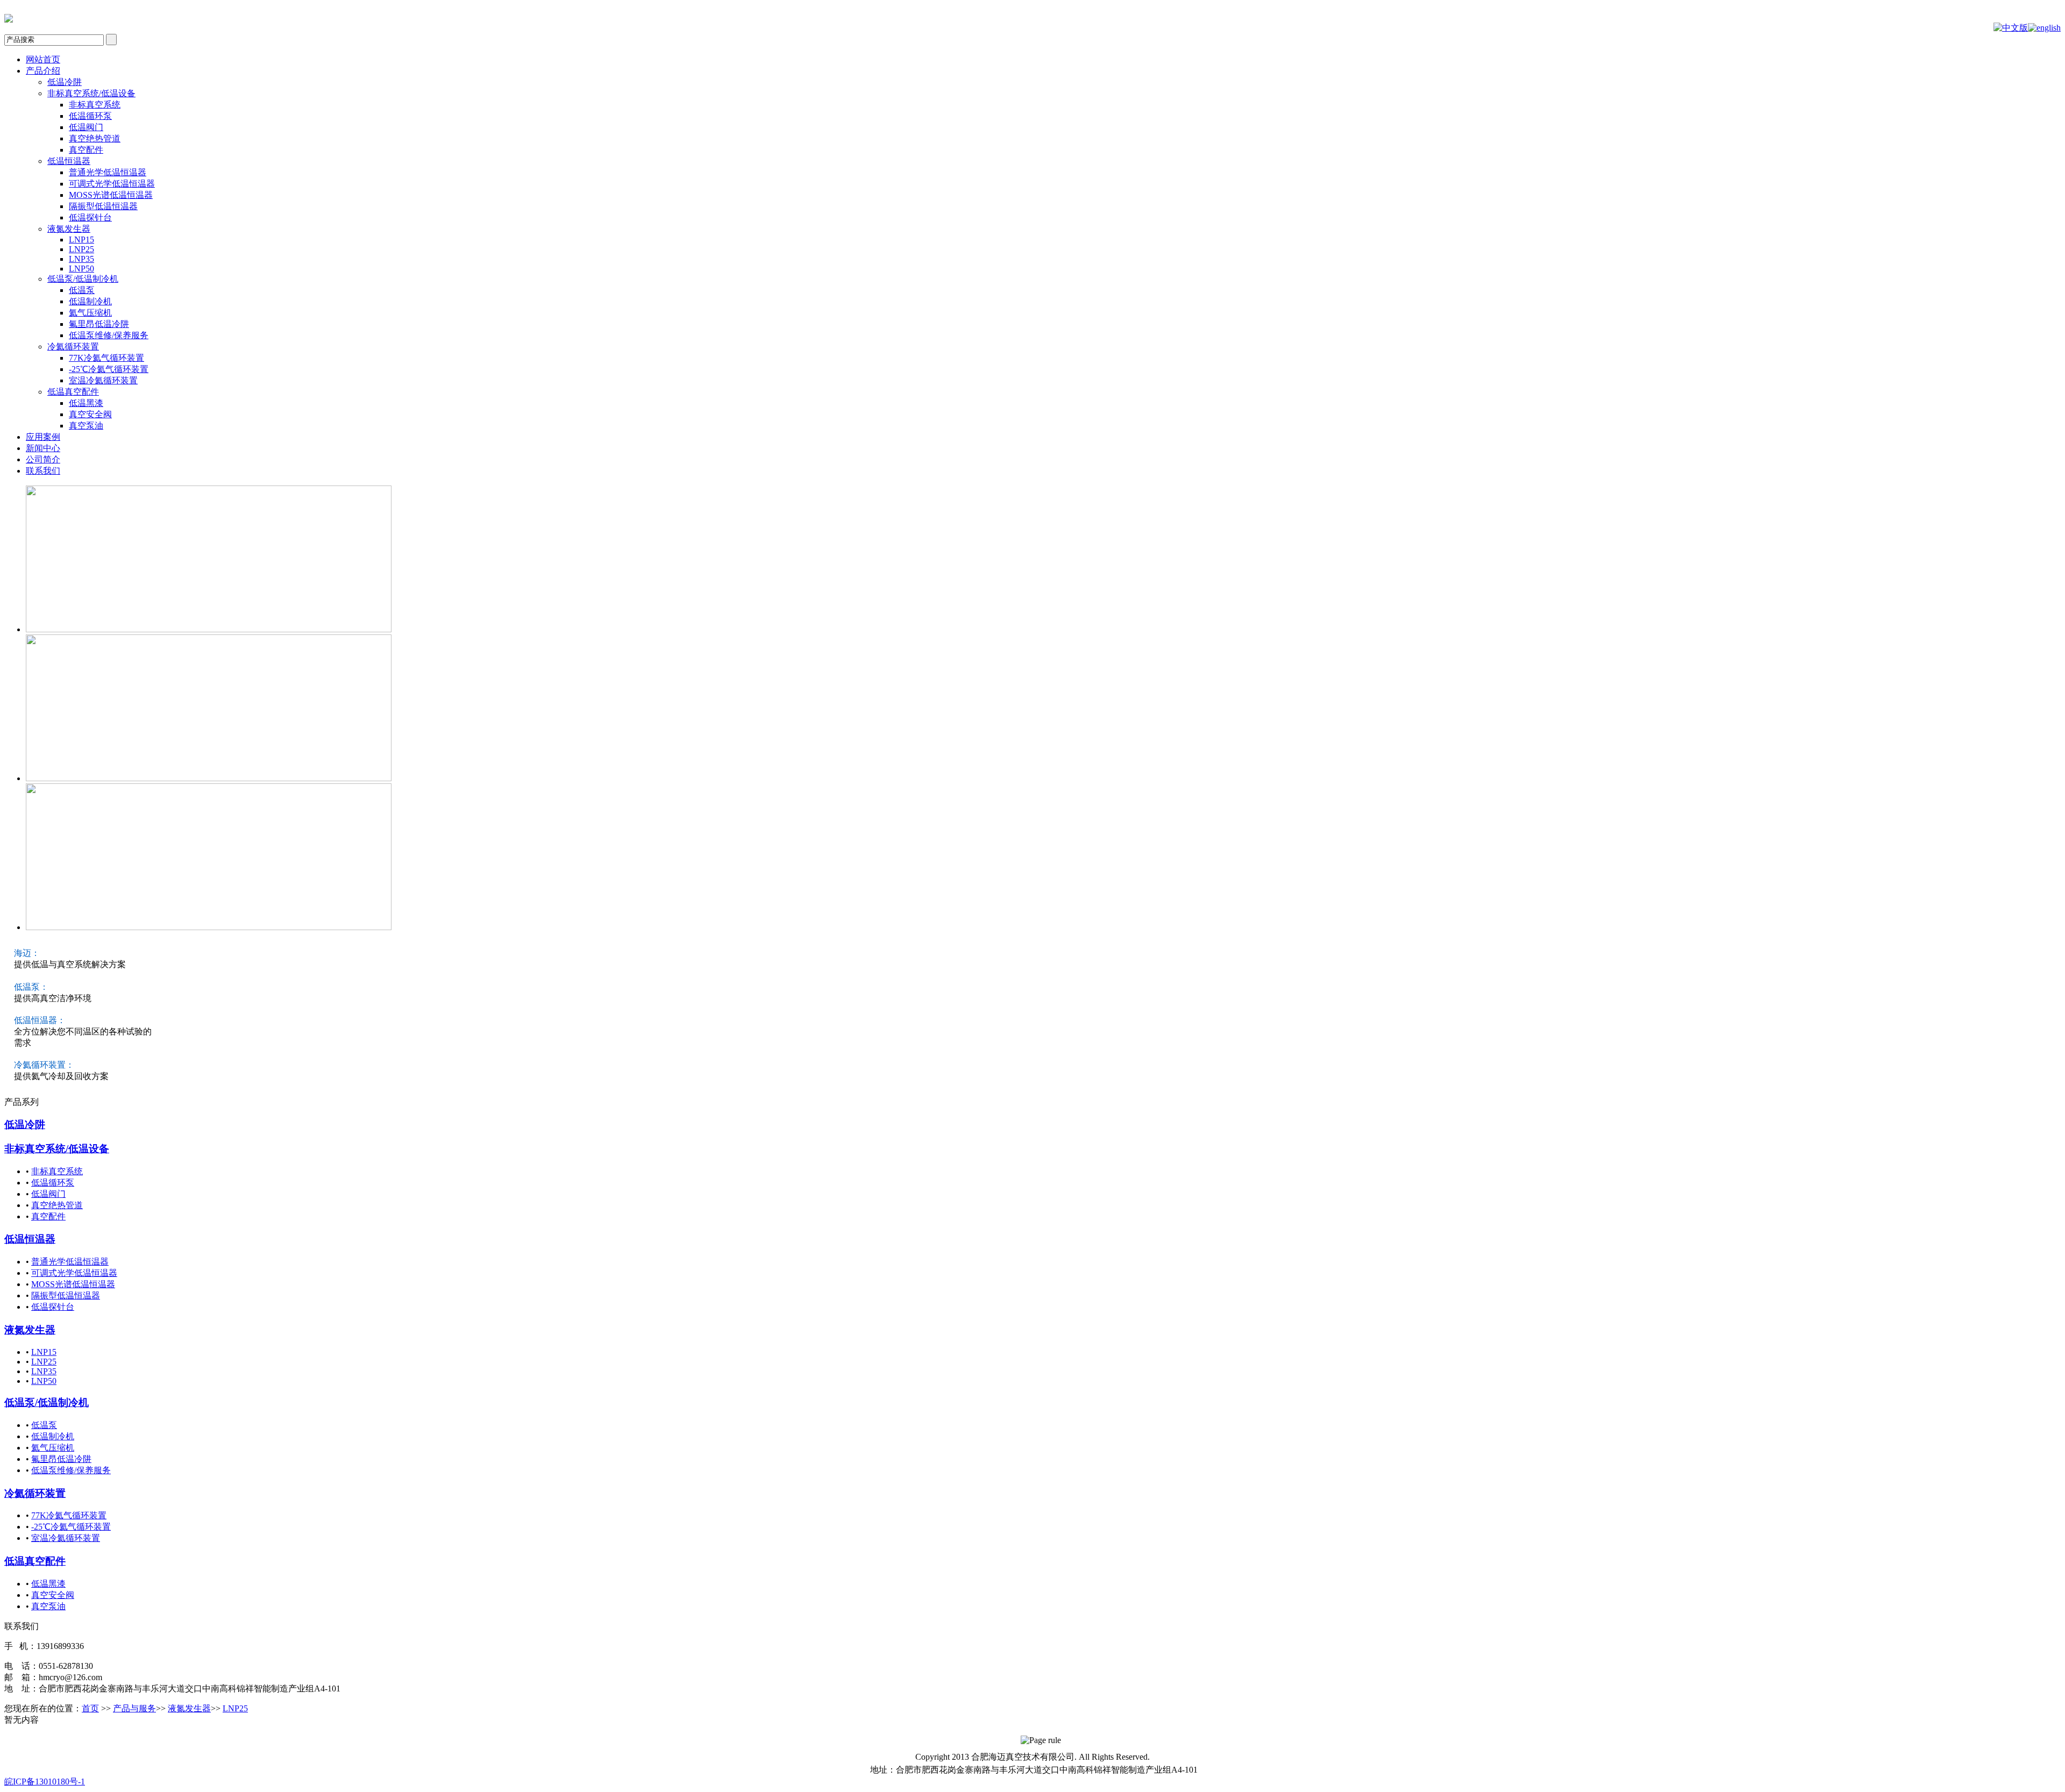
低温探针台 (53, 1307)
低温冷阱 (25, 1125)
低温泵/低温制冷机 (47, 1402)
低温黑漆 (48, 1584)
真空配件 (48, 1216)
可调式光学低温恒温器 (74, 1273)
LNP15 (44, 1352)
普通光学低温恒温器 (70, 1262)
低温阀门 (48, 1194)
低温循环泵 (53, 1183)
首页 (90, 1708)
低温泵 (44, 1425)
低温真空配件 (35, 1561)
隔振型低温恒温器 (66, 1295)
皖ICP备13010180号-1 (45, 1782)
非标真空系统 (57, 1171)
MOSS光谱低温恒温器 (73, 1284)
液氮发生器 (30, 1330)
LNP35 (44, 1371)
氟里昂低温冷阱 (61, 1459)
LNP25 (44, 1362)
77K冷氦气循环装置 (69, 1515)
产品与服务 (134, 1708)
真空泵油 (48, 1606)
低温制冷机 (53, 1436)
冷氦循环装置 (35, 1493)
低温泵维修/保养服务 (71, 1470)
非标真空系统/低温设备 (57, 1149)
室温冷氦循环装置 (66, 1538)
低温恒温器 (30, 1239)
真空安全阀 (53, 1595)
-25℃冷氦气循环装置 (71, 1527)
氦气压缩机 (53, 1448)
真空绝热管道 (57, 1205)
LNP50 (44, 1381)
